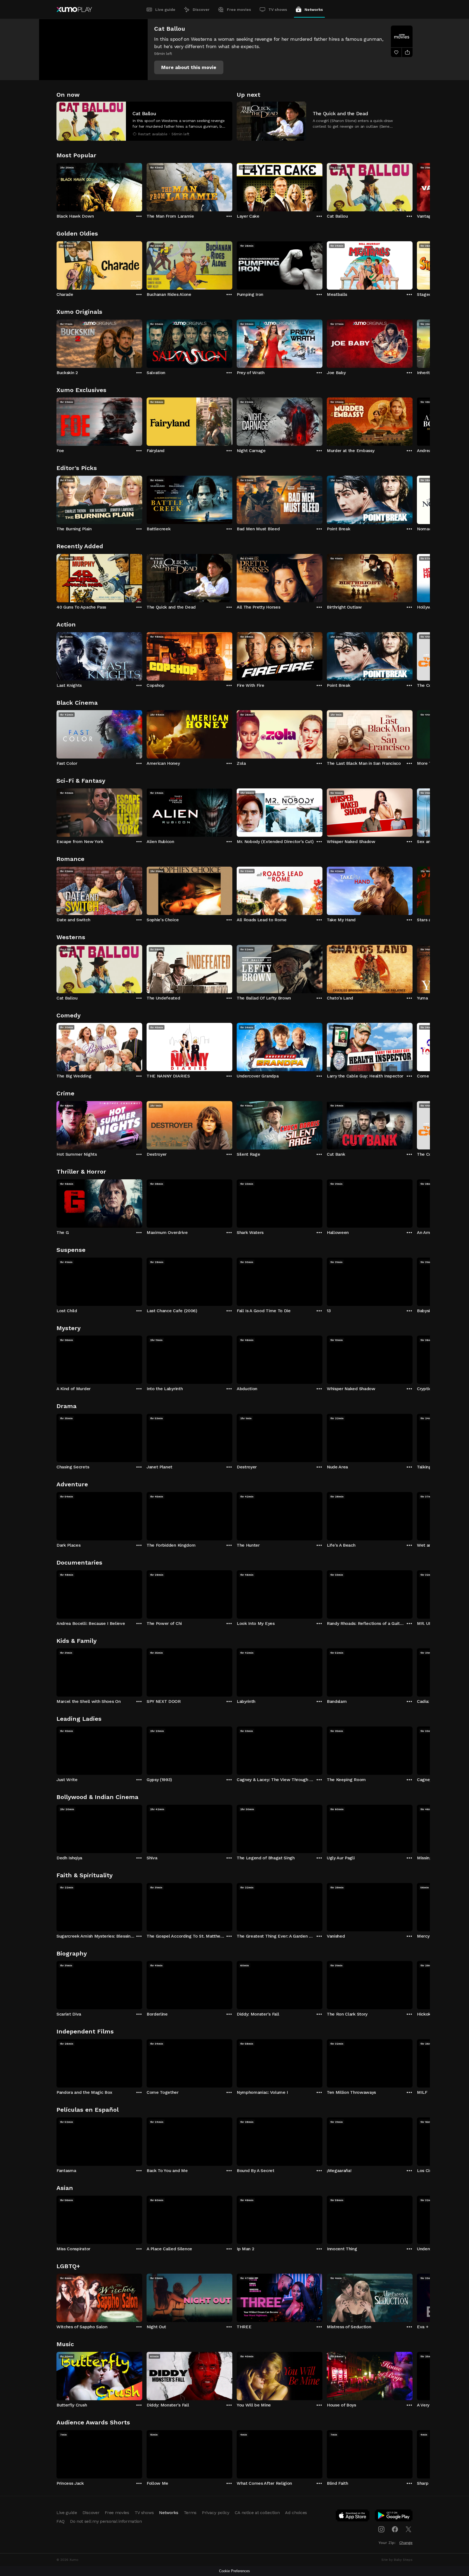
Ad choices (296, 2513)
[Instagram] (381, 2529)
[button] (189, 67)
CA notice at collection (257, 2513)
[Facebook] (395, 2529)
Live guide (165, 10)
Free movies (239, 10)
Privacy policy (216, 2513)
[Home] (74, 10)
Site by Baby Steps (397, 2560)
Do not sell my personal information (106, 2521)
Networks (314, 10)
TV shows (278, 10)
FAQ (61, 2521)
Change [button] (406, 2543)
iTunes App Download (353, 2517)
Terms (190, 2513)
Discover (201, 10)
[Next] (413, 186)
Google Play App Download (394, 2517)
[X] (408, 2529)
